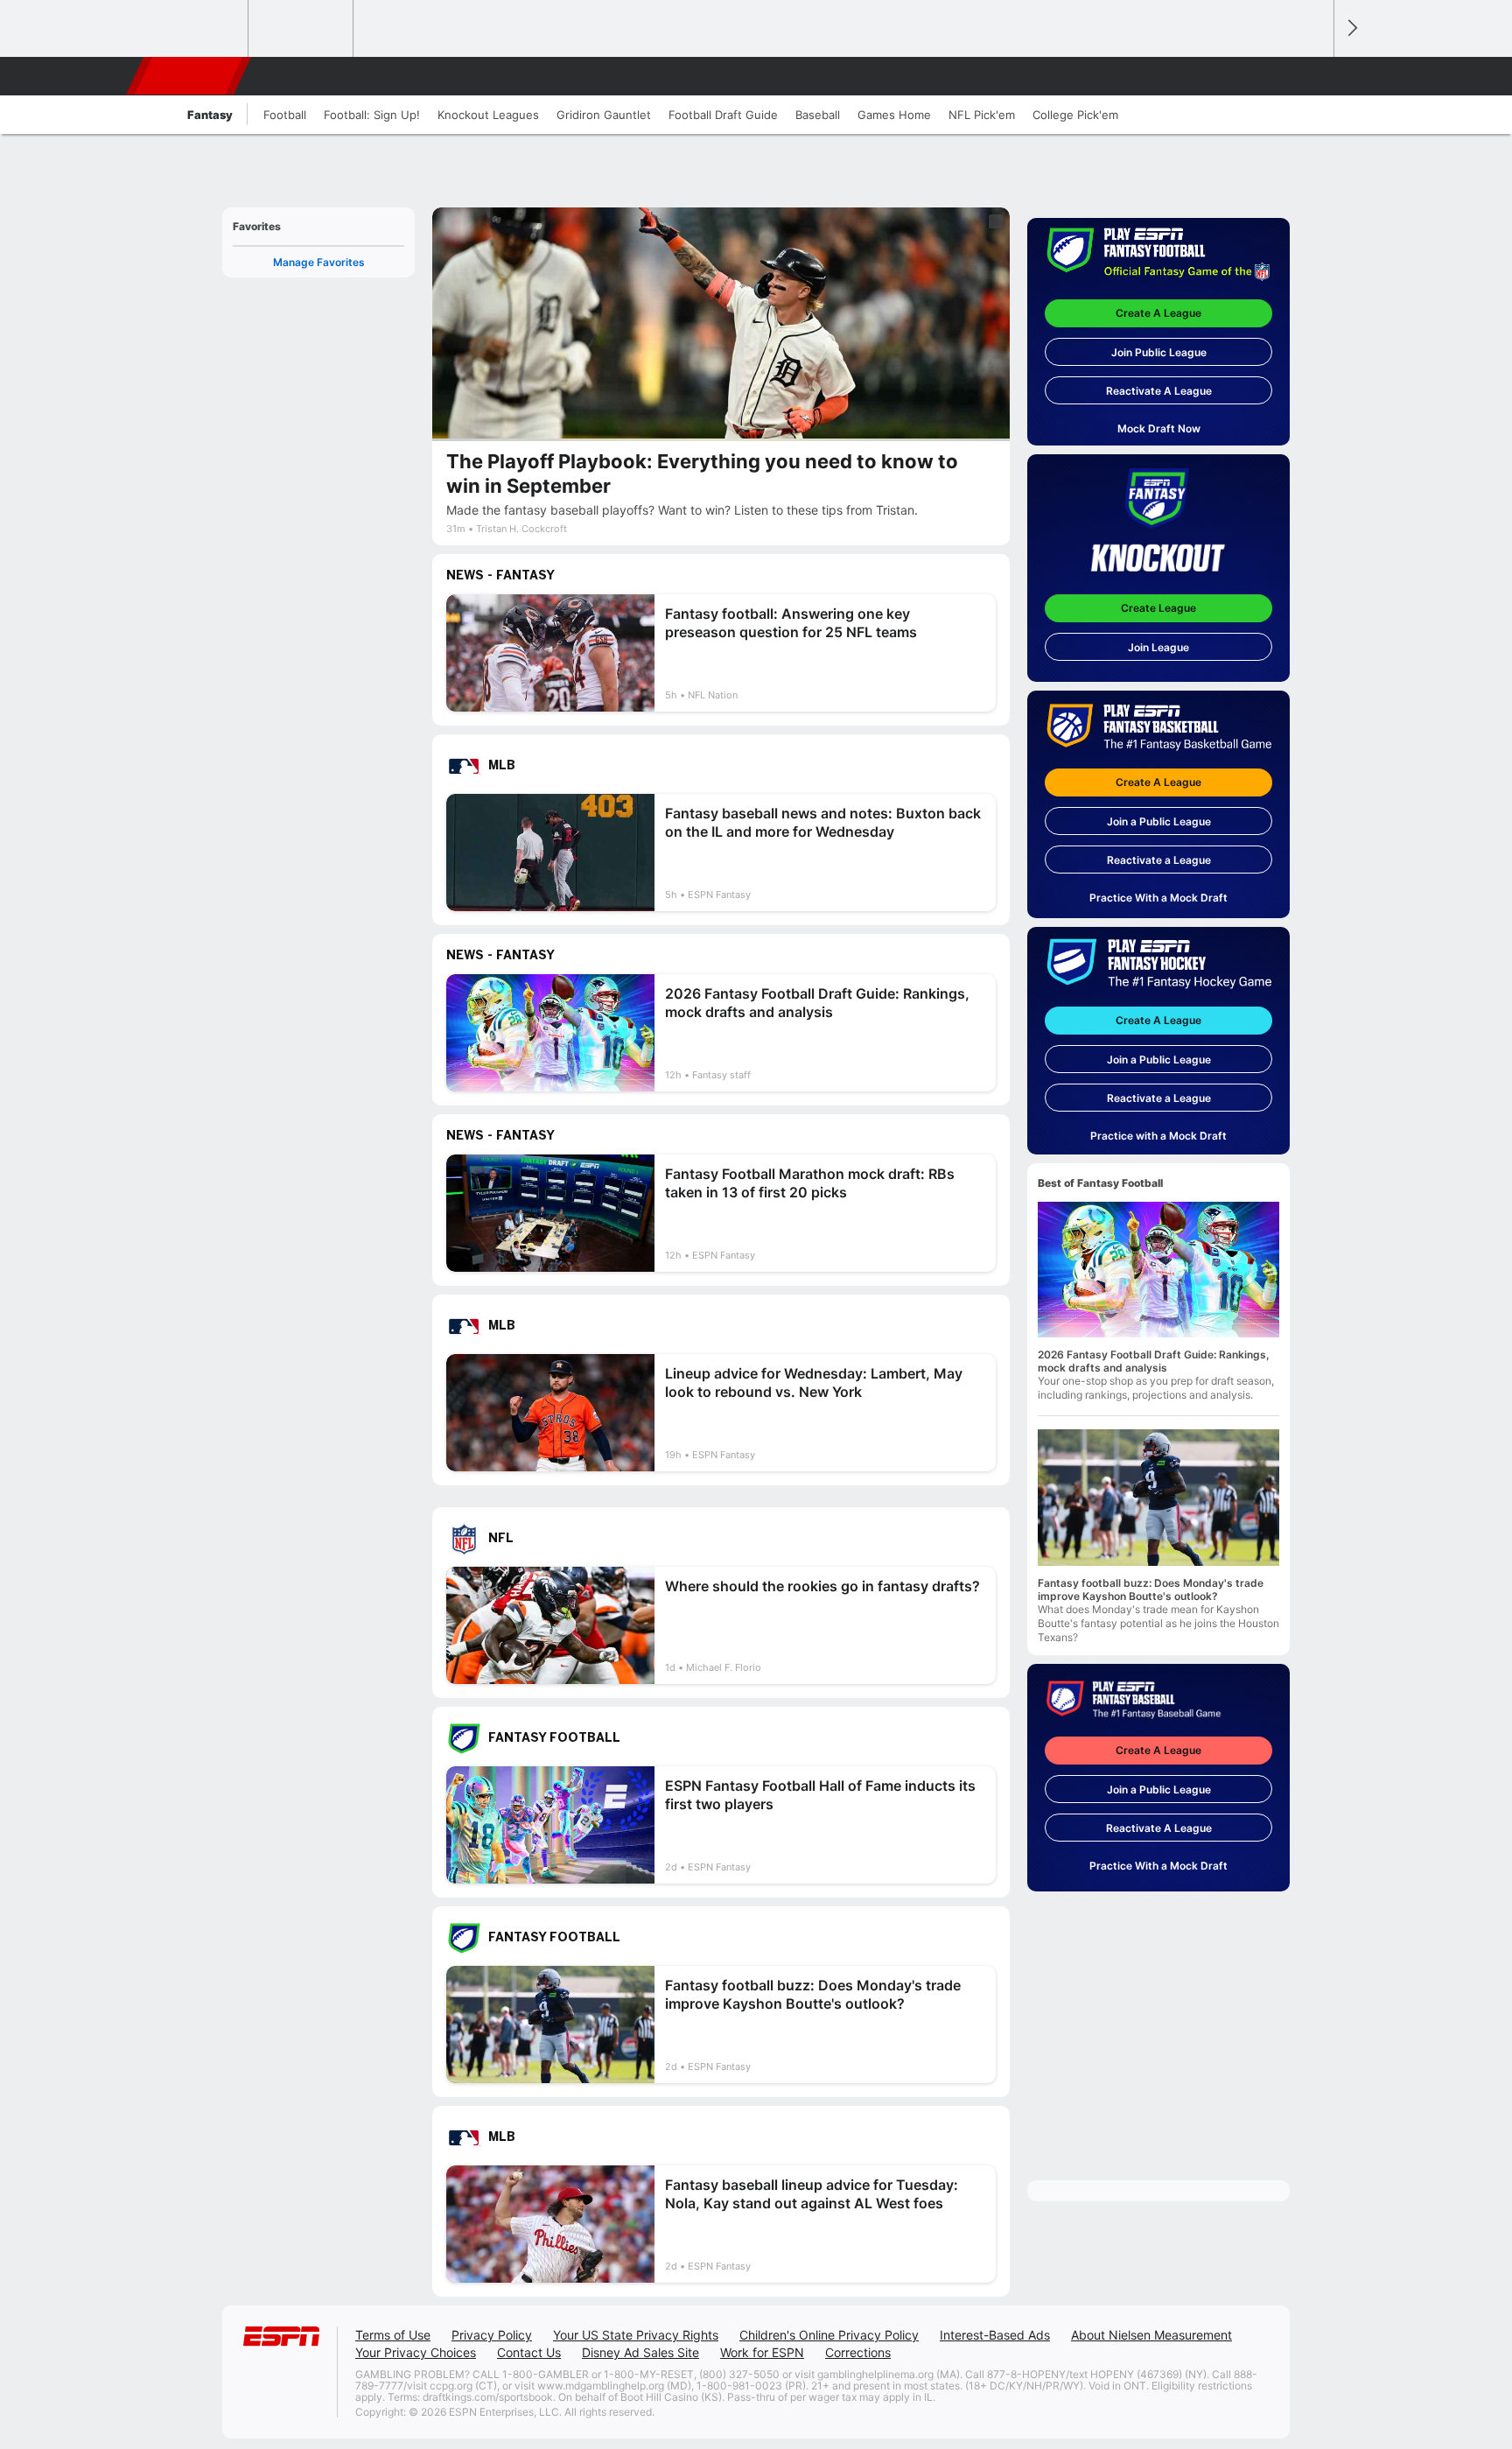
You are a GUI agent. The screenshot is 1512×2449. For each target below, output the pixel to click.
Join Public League (1159, 352)
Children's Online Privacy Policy (829, 2335)
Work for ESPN (762, 2352)
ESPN (190, 76)
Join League (1158, 647)
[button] (1312, 76)
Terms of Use (393, 2335)
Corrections (858, 2352)
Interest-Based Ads (995, 2335)
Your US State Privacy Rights (636, 2335)
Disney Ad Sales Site (640, 2352)
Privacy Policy (492, 2335)
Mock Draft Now (1159, 428)
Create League (1158, 608)
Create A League (1158, 313)
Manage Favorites (319, 262)
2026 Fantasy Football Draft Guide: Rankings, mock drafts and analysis (1154, 1361)
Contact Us (529, 2352)
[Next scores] (1351, 28)
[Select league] (197, 29)
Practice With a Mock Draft (1158, 898)
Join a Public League (1159, 821)
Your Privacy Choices (416, 2352)
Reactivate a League (1159, 860)
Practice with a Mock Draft (1158, 1136)
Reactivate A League (1159, 391)
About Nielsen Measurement (1151, 2335)
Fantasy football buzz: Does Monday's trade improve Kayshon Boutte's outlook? (1151, 1589)
